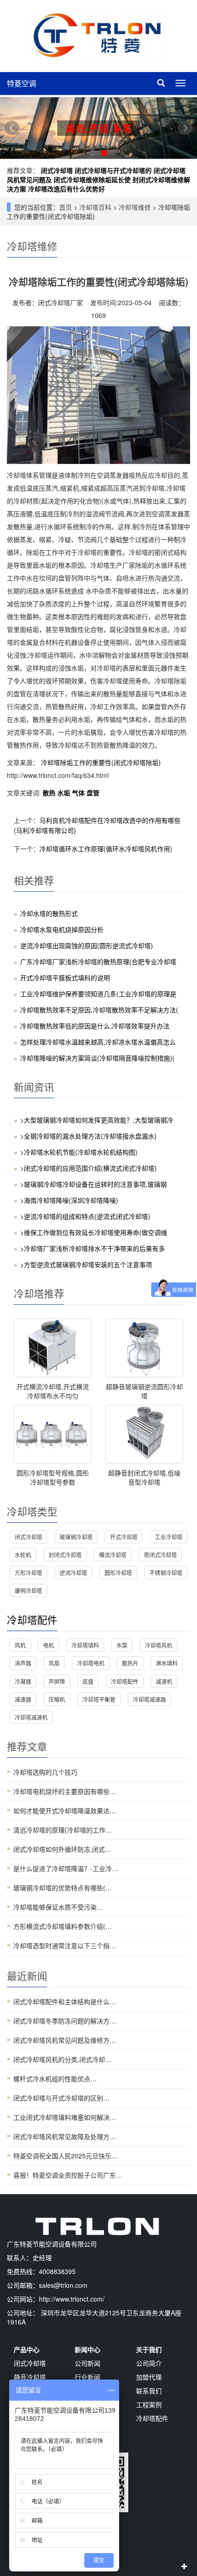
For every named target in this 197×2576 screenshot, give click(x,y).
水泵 (122, 1645)
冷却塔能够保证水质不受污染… (58, 1907)
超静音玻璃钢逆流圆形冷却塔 (144, 1391)
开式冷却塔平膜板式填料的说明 (65, 978)
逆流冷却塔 (73, 1573)
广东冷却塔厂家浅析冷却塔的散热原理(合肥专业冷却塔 (98, 961)
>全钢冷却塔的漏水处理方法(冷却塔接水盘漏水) (88, 1136)
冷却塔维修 (135, 207)
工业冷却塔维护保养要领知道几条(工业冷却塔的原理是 (98, 994)
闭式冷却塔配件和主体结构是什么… (65, 2001)
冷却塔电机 (91, 1663)
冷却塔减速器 (149, 1699)
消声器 (23, 1663)
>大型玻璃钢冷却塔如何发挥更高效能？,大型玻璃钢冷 (97, 1120)
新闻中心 (88, 2349)
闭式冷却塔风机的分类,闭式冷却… (62, 2059)
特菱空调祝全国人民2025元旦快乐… (66, 2156)
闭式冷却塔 (57, 170)
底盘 (88, 1681)
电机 (49, 1645)
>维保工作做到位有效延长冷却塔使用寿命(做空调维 (94, 1232)
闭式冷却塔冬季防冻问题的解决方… (65, 2021)
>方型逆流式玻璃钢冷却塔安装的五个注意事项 (86, 1264)
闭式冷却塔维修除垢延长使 (92, 179)
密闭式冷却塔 (160, 1555)
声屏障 (57, 1681)
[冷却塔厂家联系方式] (98, 128)
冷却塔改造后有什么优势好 (66, 189)
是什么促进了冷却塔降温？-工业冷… (66, 1868)
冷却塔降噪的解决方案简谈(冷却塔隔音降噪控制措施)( (97, 1058)
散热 (50, 793)
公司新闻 (88, 2363)
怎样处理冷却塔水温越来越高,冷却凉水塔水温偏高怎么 (98, 1042)
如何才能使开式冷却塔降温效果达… (65, 1810)
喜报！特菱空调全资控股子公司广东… (68, 2175)
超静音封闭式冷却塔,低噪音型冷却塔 (144, 1477)
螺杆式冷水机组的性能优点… (55, 2079)
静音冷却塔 (30, 2377)
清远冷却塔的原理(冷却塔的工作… (63, 1830)
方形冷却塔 (28, 1573)
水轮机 (23, 1555)
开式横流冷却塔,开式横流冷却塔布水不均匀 (53, 1391)
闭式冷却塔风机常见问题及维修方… (65, 2040)
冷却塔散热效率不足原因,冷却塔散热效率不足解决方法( (99, 1010)
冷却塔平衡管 (99, 1699)
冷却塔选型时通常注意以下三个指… (65, 1945)
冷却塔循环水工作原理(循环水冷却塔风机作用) (106, 849)
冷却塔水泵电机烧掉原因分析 (62, 929)
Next (185, 128)
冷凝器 (23, 1681)
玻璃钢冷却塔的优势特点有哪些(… (63, 1888)
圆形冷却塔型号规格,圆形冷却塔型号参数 (53, 1477)
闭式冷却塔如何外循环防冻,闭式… (62, 1849)
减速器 (23, 1699)
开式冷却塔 (124, 1537)
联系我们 (149, 2391)
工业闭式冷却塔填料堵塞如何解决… (65, 2117)
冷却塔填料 (85, 1645)
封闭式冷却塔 (65, 1555)
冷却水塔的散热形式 (49, 913)
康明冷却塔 (28, 1590)
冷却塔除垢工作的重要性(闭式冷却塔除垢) (100, 762)
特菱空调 (22, 83)
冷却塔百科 (95, 207)
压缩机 (57, 1699)
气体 (79, 793)
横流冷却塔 (113, 1555)
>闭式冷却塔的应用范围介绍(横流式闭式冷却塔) (88, 1168)
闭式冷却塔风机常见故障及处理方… (65, 2136)
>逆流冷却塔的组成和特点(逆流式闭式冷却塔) (85, 1216)
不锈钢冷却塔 (166, 1573)
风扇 (54, 1663)
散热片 (130, 1663)
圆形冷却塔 (118, 1573)
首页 (66, 207)
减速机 (164, 1681)
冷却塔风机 (159, 1645)
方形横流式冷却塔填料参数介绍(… (63, 1926)
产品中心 (27, 2349)
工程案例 (149, 2404)
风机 (20, 1645)
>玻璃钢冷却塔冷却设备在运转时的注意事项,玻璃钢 (93, 1184)
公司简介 (149, 2363)
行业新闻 (88, 2377)
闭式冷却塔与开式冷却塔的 (113, 170)
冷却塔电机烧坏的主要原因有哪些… (65, 1791)
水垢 (65, 793)
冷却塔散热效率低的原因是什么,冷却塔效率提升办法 (95, 1026)
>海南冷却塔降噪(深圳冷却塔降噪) (69, 1200)
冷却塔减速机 (31, 1717)
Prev (12, 128)
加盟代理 (149, 2377)
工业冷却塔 (169, 1537)
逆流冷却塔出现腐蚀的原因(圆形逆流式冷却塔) (87, 945)
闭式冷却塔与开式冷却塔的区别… (61, 2098)
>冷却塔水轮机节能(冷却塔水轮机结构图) (79, 1152)
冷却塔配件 (32, 1619)
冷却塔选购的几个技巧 (45, 1772)
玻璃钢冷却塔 (76, 1537)
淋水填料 (167, 1663)
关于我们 (149, 2349)
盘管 (93, 793)
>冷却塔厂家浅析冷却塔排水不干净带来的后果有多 (93, 1248)
